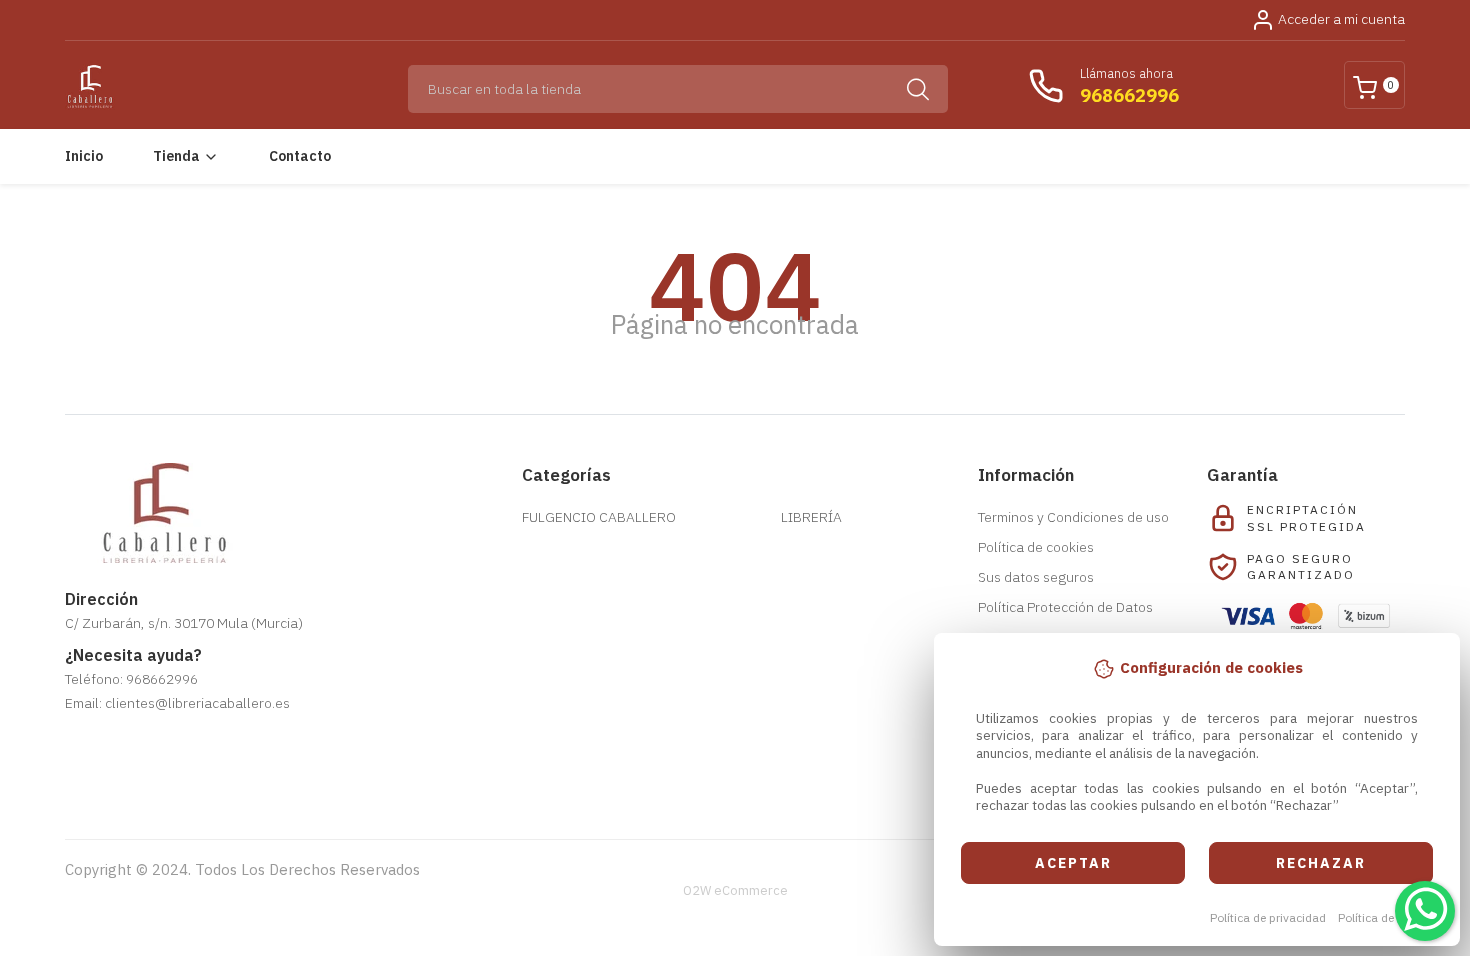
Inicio (84, 156)
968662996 (1129, 95)
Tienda (176, 156)
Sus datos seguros (1036, 577)
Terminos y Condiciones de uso (1073, 517)
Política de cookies (1388, 917)
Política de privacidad (1268, 917)
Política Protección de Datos (1065, 607)
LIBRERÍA (811, 517)
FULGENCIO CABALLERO (599, 517)
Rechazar (1321, 863)
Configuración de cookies (180, 776)
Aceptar (1073, 863)
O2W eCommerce (735, 890)
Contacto (300, 156)
